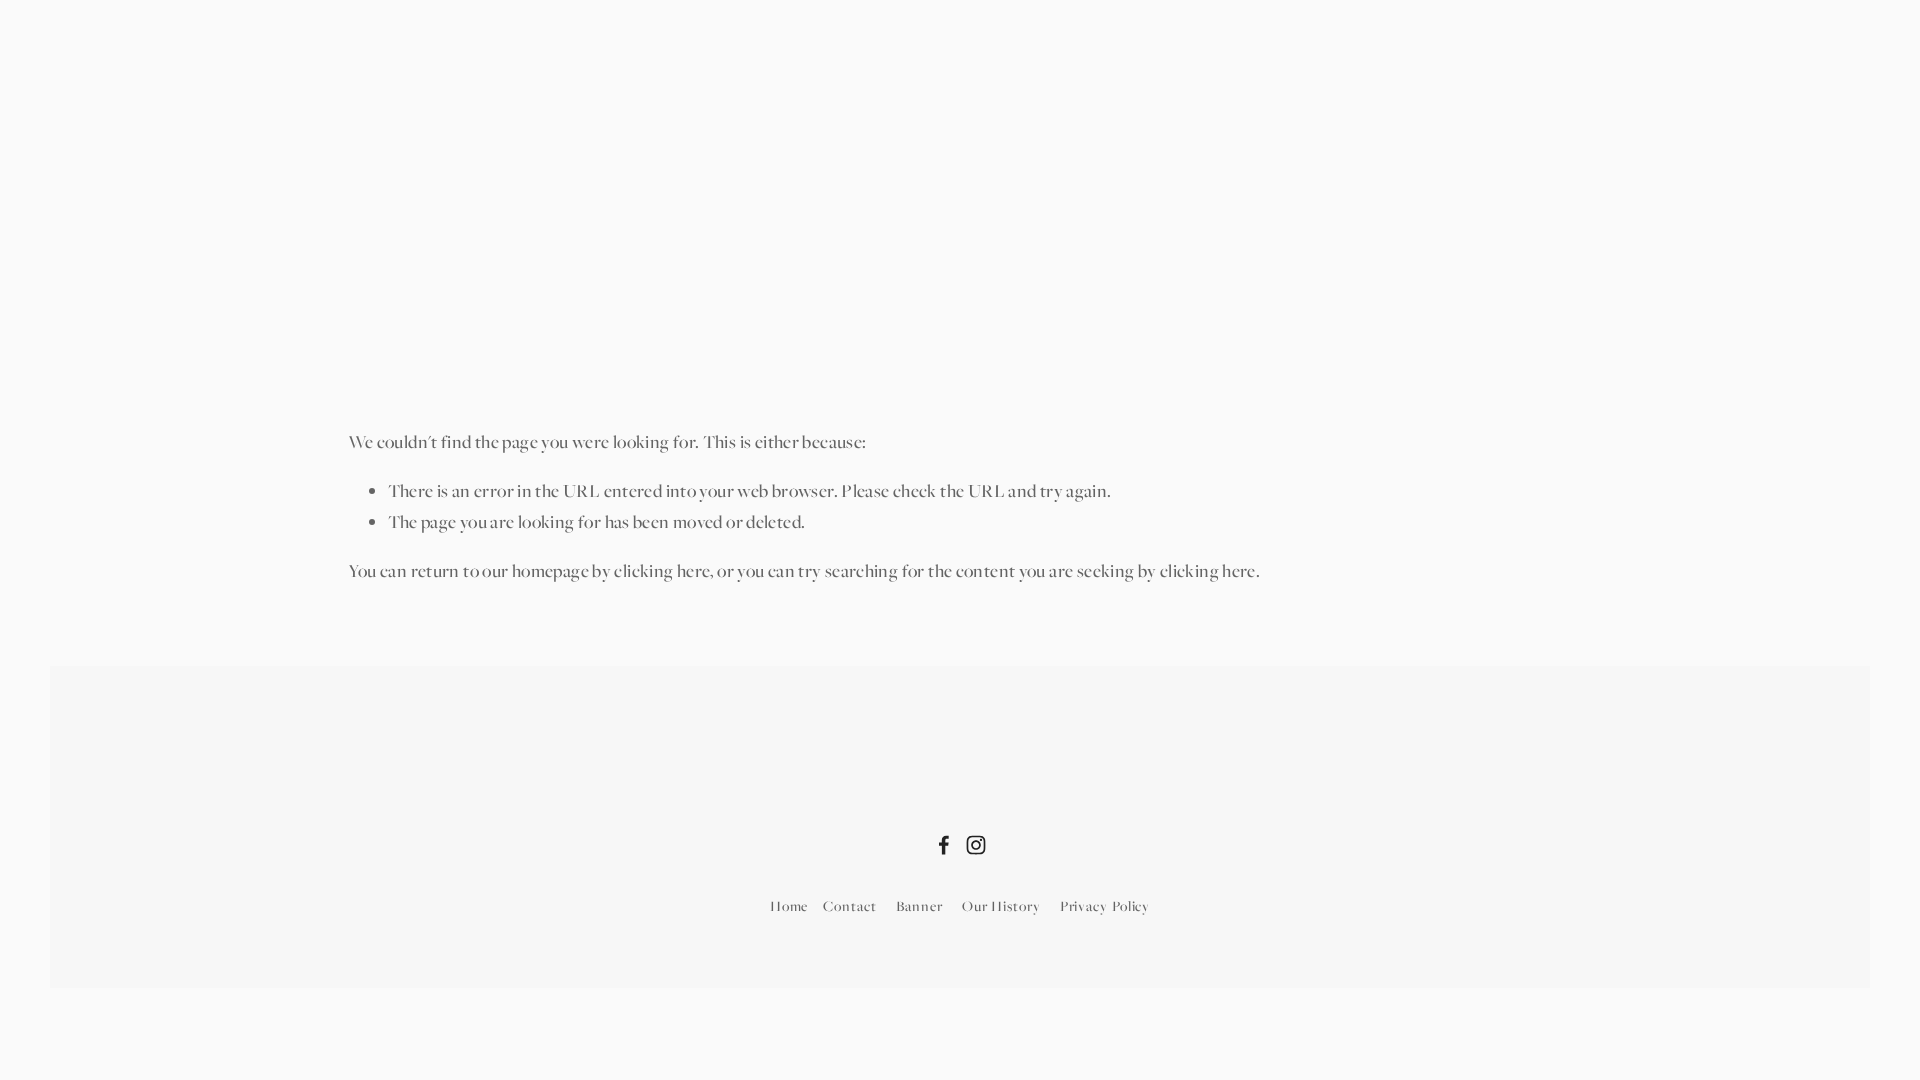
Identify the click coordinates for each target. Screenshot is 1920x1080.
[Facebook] (944, 845)
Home (370, 289)
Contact (849, 905)
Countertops (676, 289)
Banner (919, 905)
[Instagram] (976, 845)
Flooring (454, 289)
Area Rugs (558, 289)
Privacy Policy (1105, 905)
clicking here (662, 570)
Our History (1001, 905)
